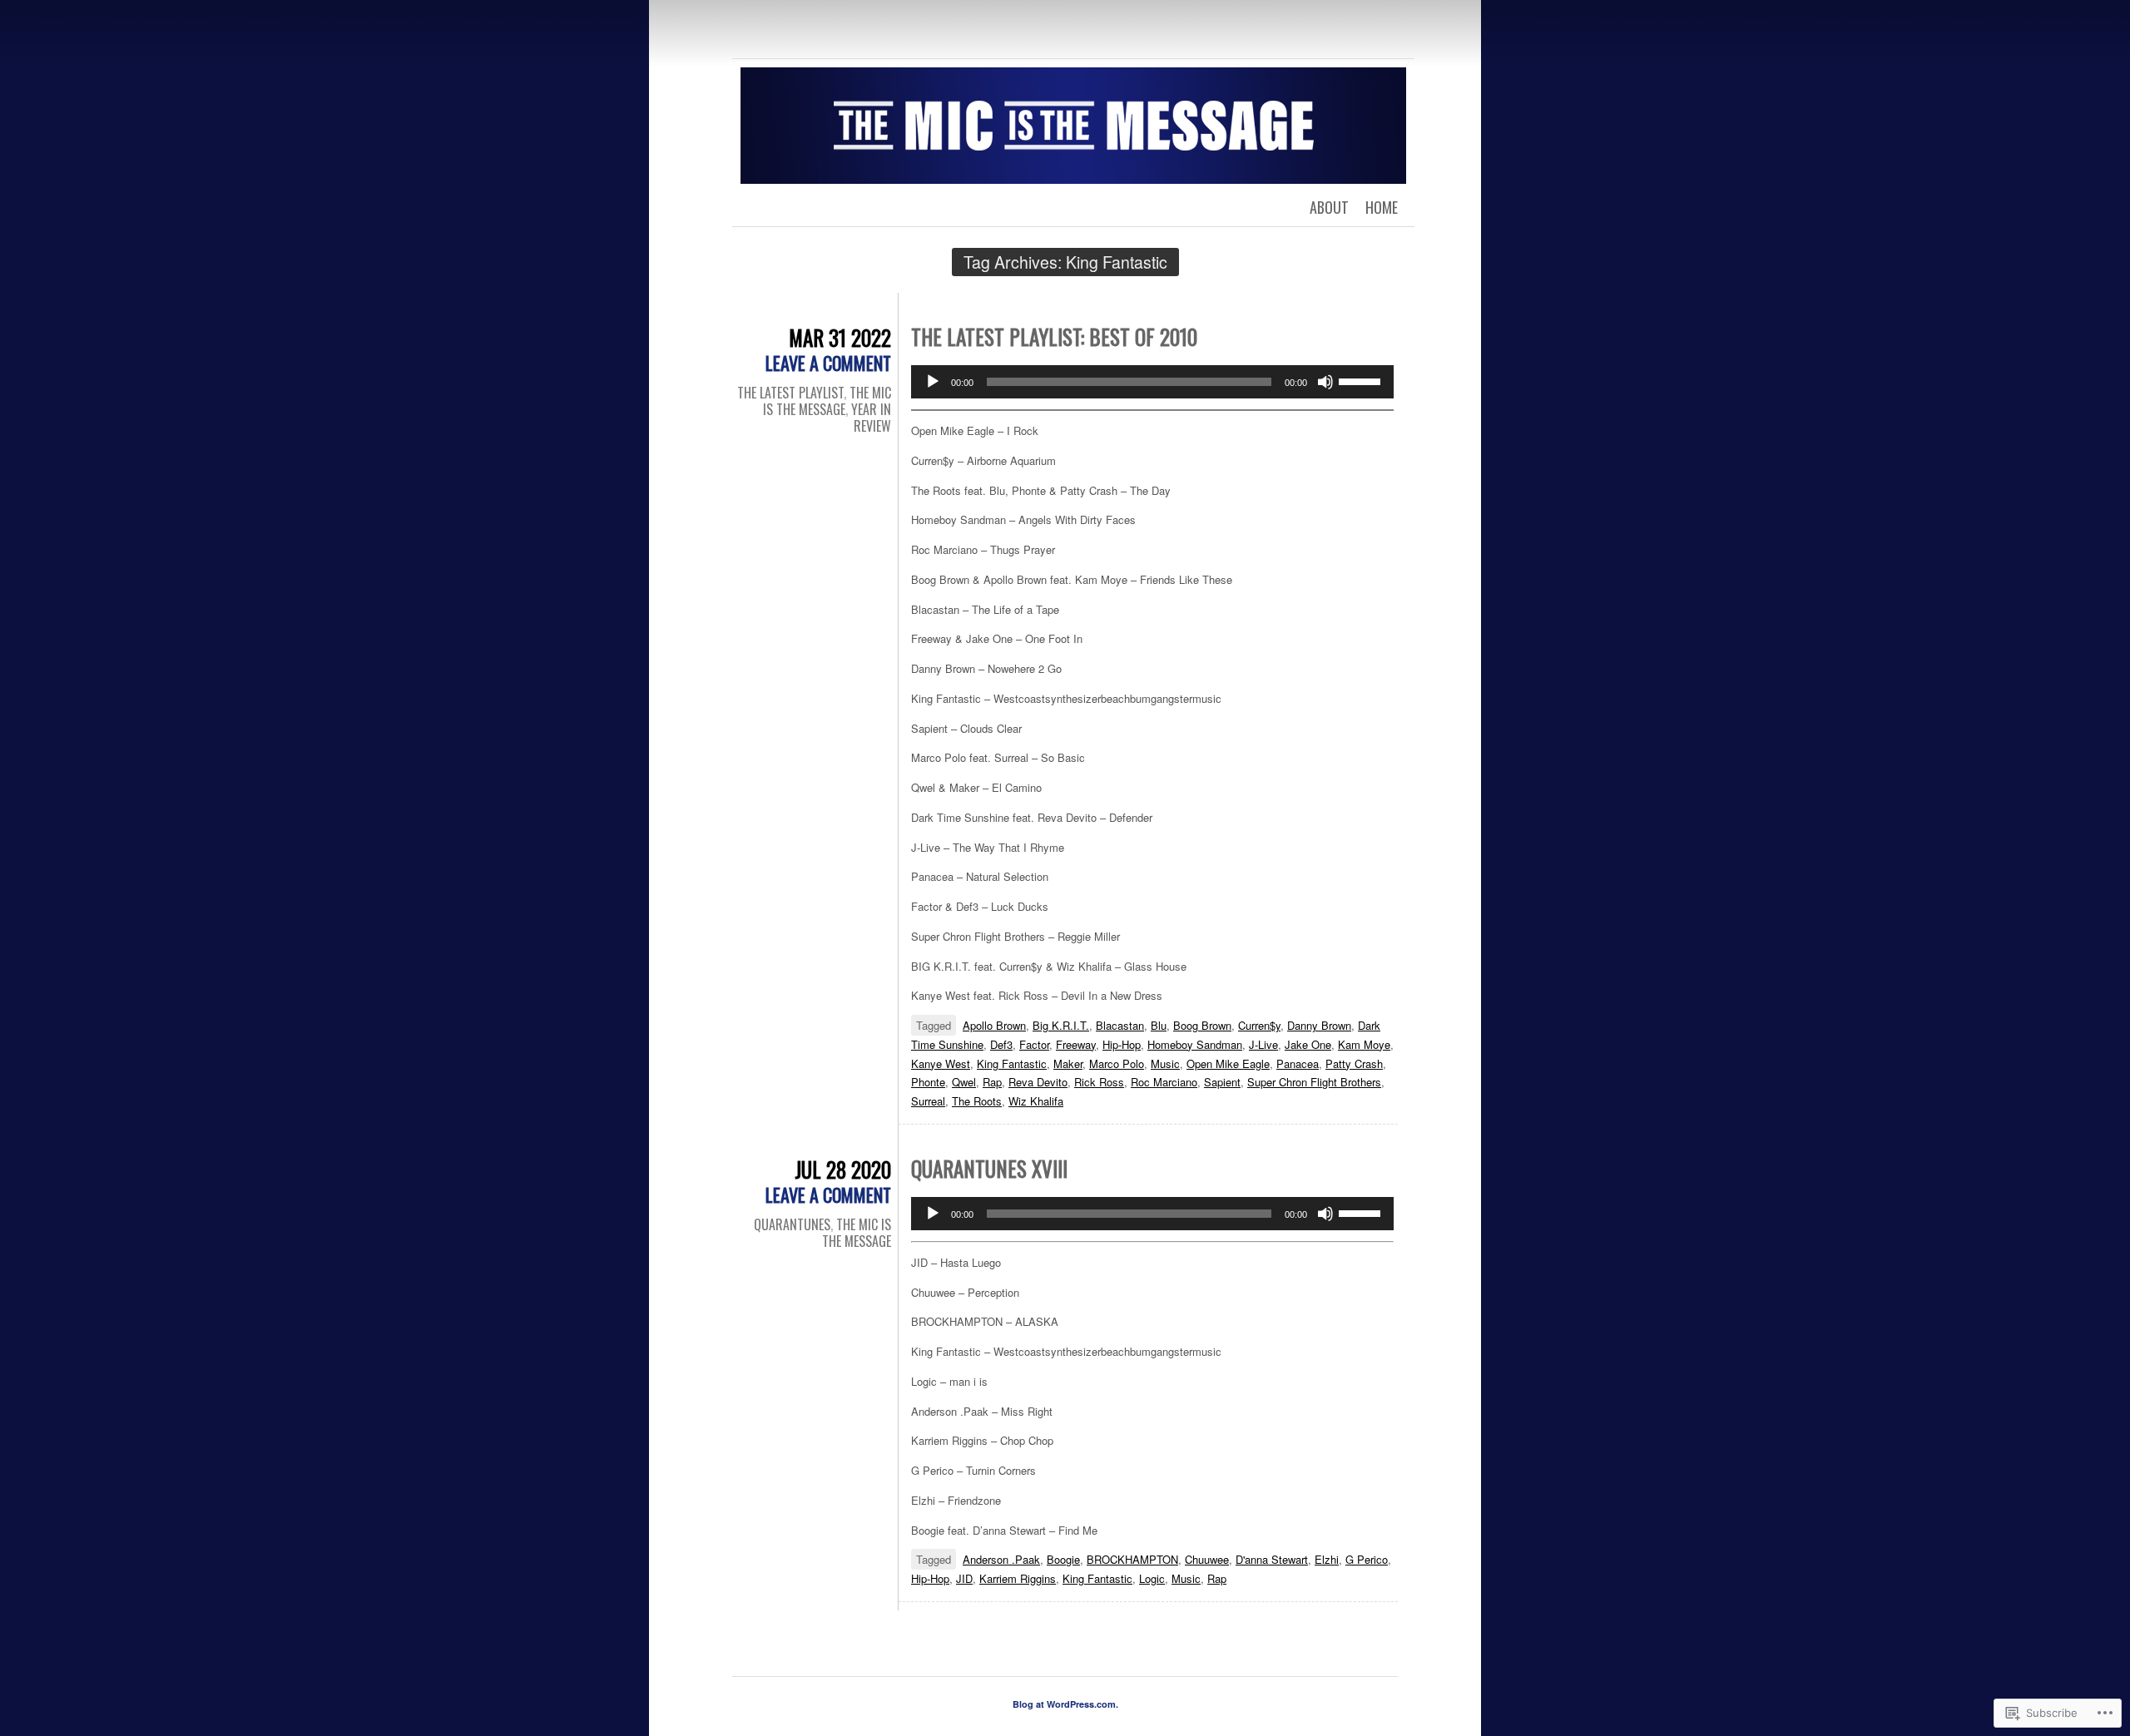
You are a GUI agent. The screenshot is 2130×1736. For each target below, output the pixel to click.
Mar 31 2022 (840, 337)
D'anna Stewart (1272, 1559)
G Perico (1367, 1559)
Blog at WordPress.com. (1065, 1704)
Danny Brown (1319, 1025)
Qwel (964, 1082)
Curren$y (1259, 1025)
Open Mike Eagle (1228, 1063)
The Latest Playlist (790, 393)
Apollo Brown (994, 1025)
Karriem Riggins (1018, 1578)
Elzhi (1327, 1559)
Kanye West (941, 1063)
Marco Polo (1117, 1063)
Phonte (928, 1082)
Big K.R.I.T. (1061, 1025)
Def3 (1001, 1044)
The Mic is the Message (827, 401)
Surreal (928, 1101)
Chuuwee (1207, 1559)
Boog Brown (1202, 1025)
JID (964, 1578)
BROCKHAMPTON (1132, 1559)
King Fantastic (1012, 1063)
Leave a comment (828, 363)
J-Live (1263, 1044)
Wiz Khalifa (1036, 1101)
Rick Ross (1099, 1082)
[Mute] (1325, 382)
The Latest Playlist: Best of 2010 (1054, 336)
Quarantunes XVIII (989, 1168)
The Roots (977, 1101)
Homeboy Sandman (1195, 1044)
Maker (1068, 1063)
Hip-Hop (1122, 1044)
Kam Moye (1364, 1044)
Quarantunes (792, 1224)
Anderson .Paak (1001, 1559)
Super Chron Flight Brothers (1314, 1082)
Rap (992, 1082)
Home (1382, 207)
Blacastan (1120, 1025)
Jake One (1308, 1044)
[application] (1152, 382)
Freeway (1076, 1044)
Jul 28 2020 (843, 1169)
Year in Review (871, 418)
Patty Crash (1354, 1063)
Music (1165, 1063)
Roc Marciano (1164, 1082)
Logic (1152, 1578)
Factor (1034, 1044)
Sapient (1222, 1082)
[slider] (1362, 380)
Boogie (1063, 1559)
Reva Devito (1038, 1082)
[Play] (933, 382)
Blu (1159, 1025)
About (1329, 207)
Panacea (1298, 1063)
